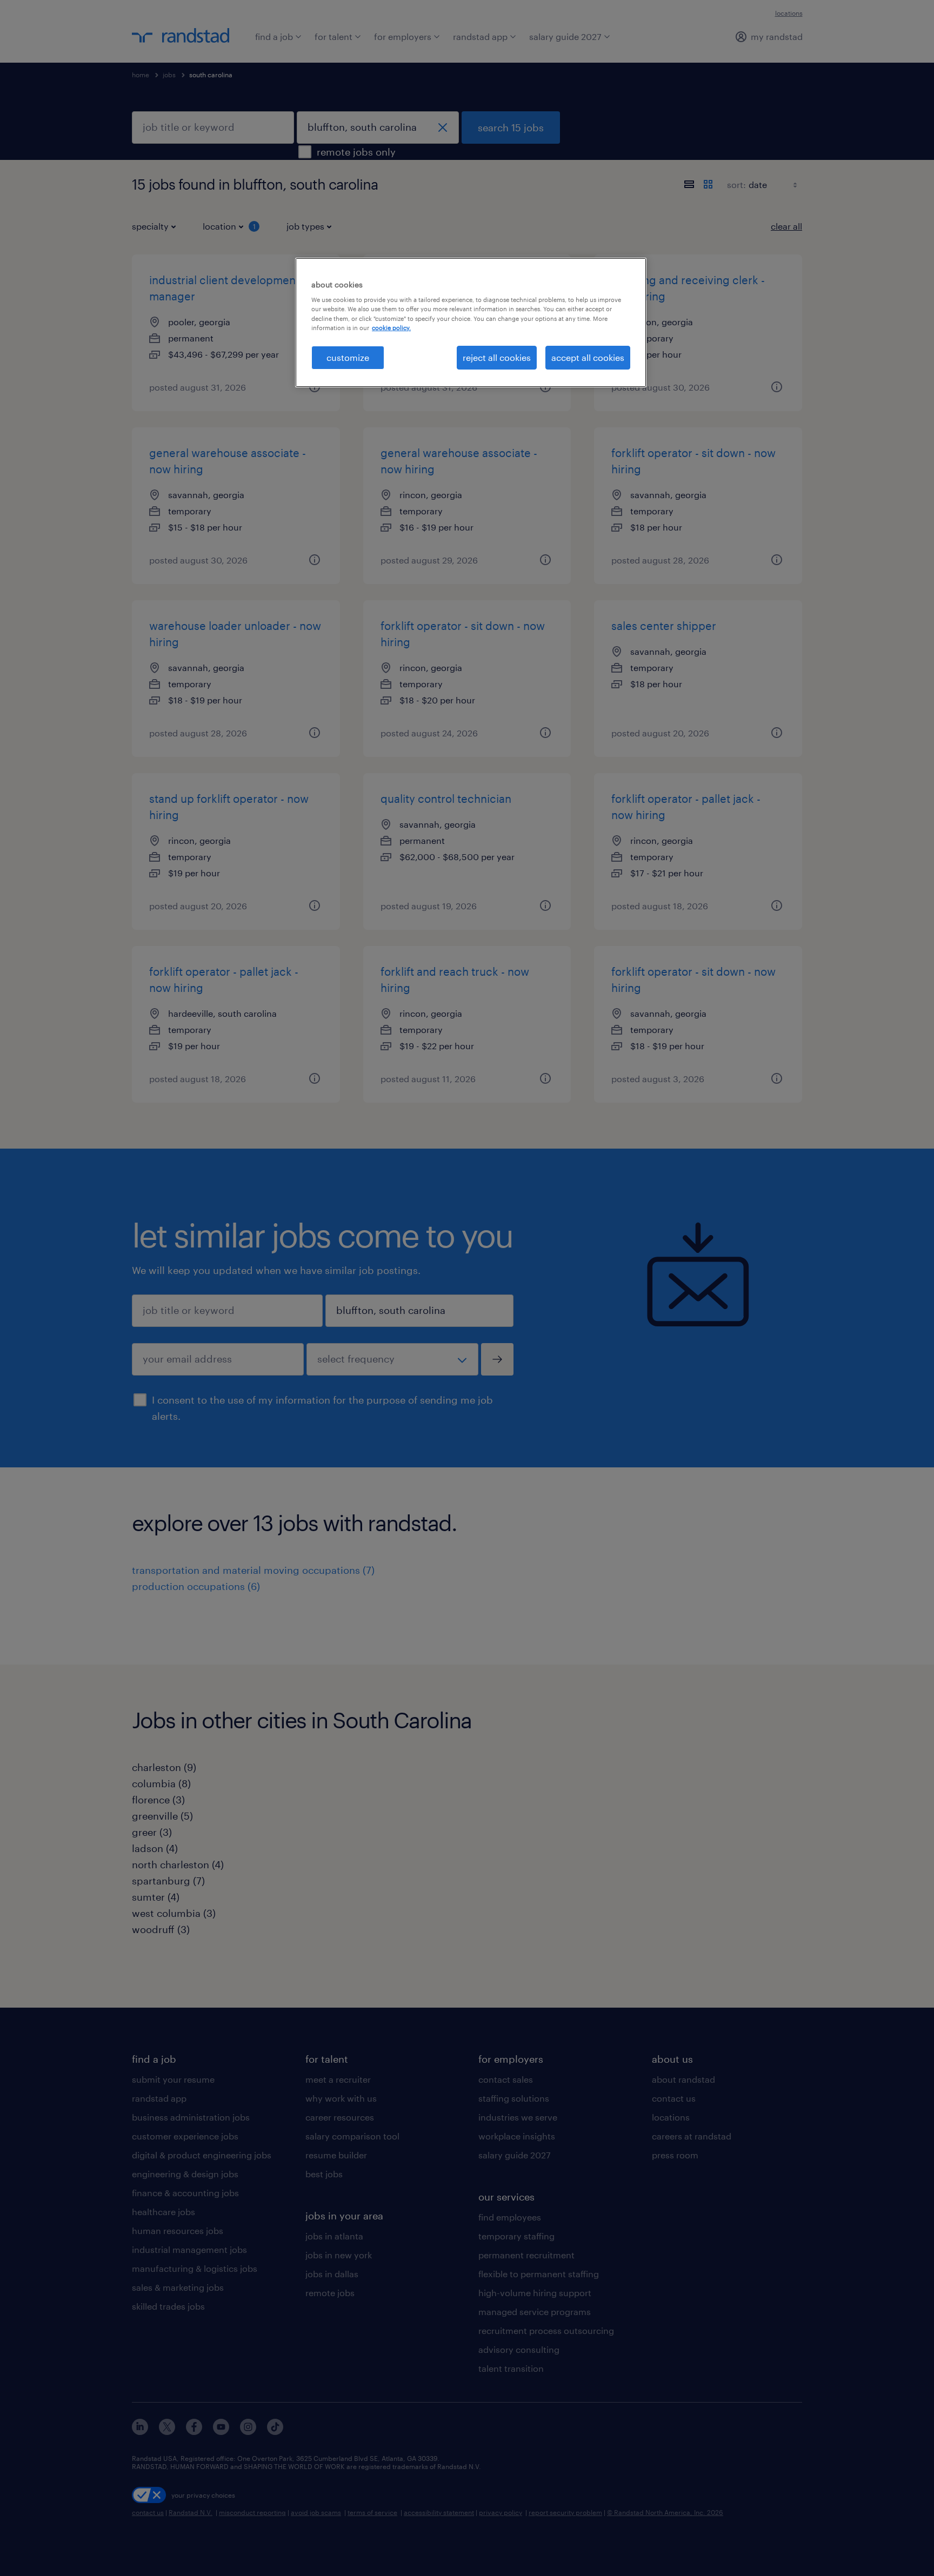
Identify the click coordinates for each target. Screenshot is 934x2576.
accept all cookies (588, 357)
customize (348, 357)
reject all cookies (497, 357)
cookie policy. (391, 328)
